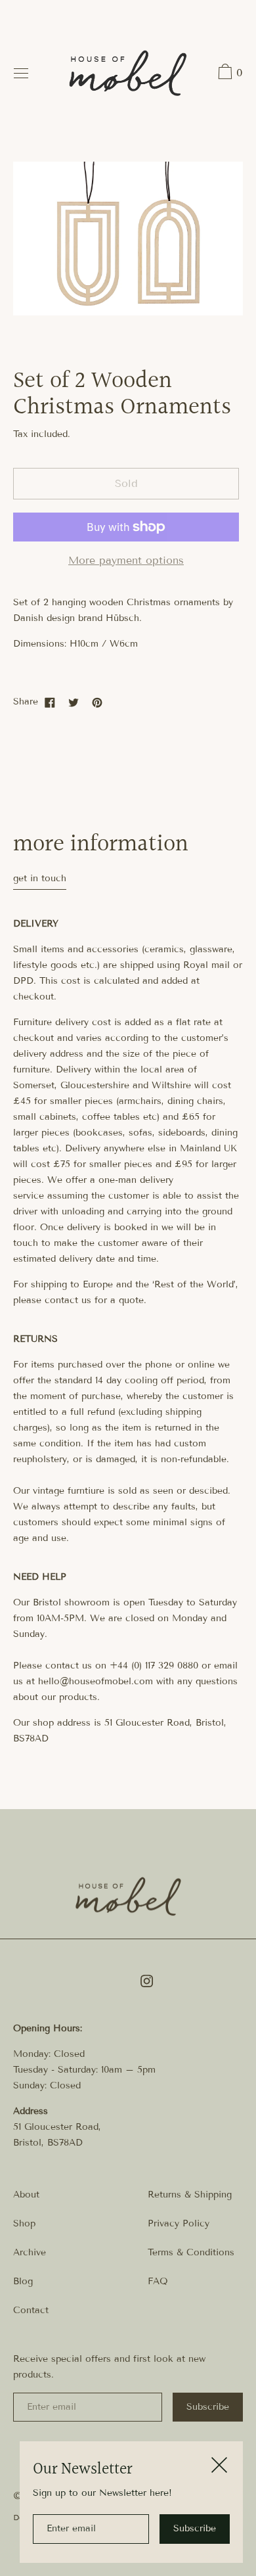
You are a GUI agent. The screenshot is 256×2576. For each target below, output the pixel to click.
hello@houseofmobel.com (96, 1681)
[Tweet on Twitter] (74, 702)
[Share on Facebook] (50, 702)
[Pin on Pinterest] (97, 702)
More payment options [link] (126, 560)
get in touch (40, 878)
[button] (229, 74)
